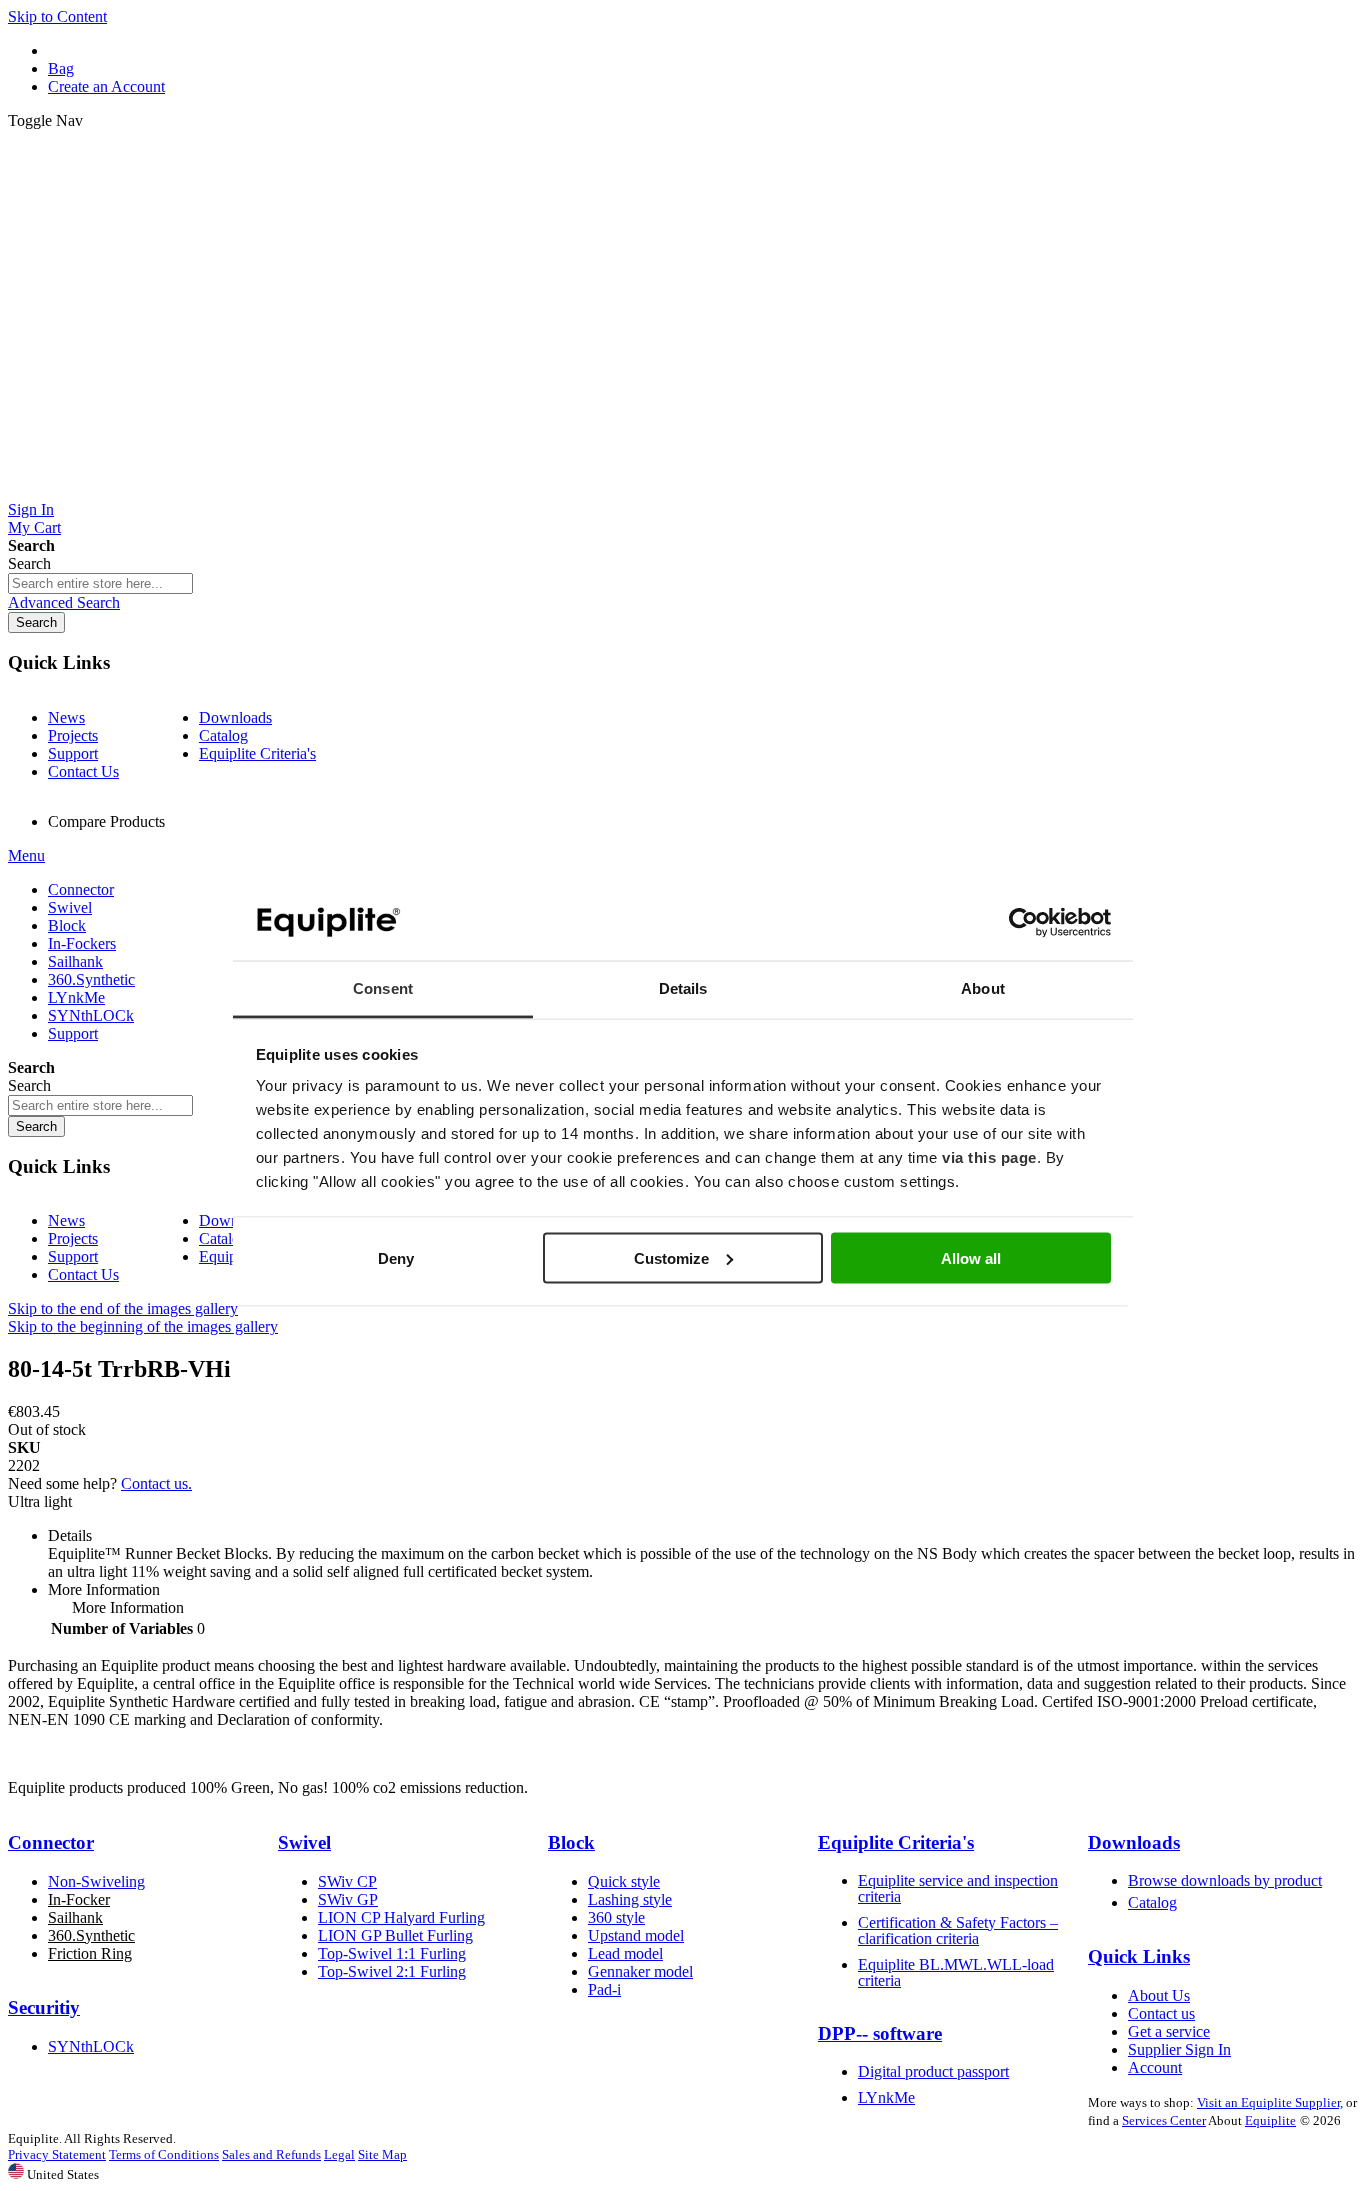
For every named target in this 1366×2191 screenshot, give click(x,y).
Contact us (1161, 2013)
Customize (671, 1257)
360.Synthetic (91, 1935)
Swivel (304, 1842)
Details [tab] (683, 988)
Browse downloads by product (1225, 1880)
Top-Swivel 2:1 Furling (392, 1971)
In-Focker (79, 1899)
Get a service (1169, 2031)
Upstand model (636, 1935)
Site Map (382, 2154)
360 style (616, 1917)
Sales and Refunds (271, 2154)
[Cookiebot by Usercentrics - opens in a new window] (1023, 923)
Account (1155, 2067)
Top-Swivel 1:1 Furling (392, 1953)
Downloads (235, 717)
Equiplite (1270, 2120)
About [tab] (983, 988)
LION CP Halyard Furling (401, 1917)
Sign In (31, 509)
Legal (339, 2154)
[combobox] (100, 583)
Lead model (625, 1953)
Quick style (624, 1881)
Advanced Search (64, 602)
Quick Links (1139, 1956)
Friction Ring (90, 1953)
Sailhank (75, 1917)
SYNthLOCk (91, 2046)
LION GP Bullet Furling (395, 1935)
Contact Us (83, 771)
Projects (73, 735)
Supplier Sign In (1179, 2049)
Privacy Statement (57, 2154)
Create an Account (106, 86)
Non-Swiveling (96, 1881)
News (66, 717)
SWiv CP (347, 1881)
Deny (396, 1257)
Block (571, 1842)
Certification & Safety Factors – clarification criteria (958, 1930)
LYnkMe (886, 2097)
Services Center (1164, 2120)
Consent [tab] (383, 988)
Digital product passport (933, 2071)
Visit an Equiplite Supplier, (1270, 2102)
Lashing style (630, 1899)
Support (73, 753)
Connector (51, 1842)
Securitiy (44, 2007)
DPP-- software (880, 2033)
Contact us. (156, 1483)
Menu (26, 855)
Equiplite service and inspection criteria (958, 1888)
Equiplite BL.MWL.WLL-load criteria (956, 1972)
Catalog (223, 735)
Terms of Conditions (164, 2154)
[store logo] (683, 491)
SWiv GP (348, 1899)
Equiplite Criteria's (257, 753)
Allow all (971, 1257)
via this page (989, 1157)
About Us (1159, 1995)
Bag (61, 68)
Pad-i (604, 1989)
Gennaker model (640, 1971)
